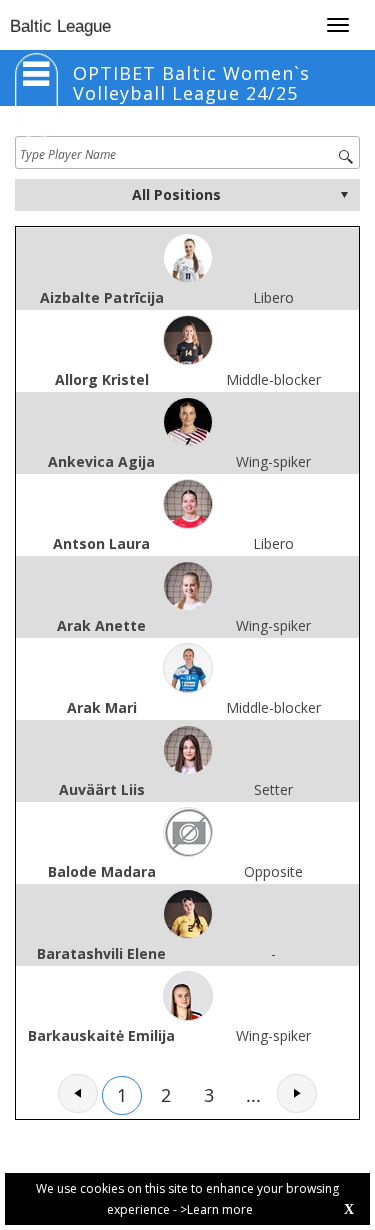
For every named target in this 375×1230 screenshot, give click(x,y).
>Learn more (216, 1209)
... (253, 1095)
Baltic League (60, 26)
